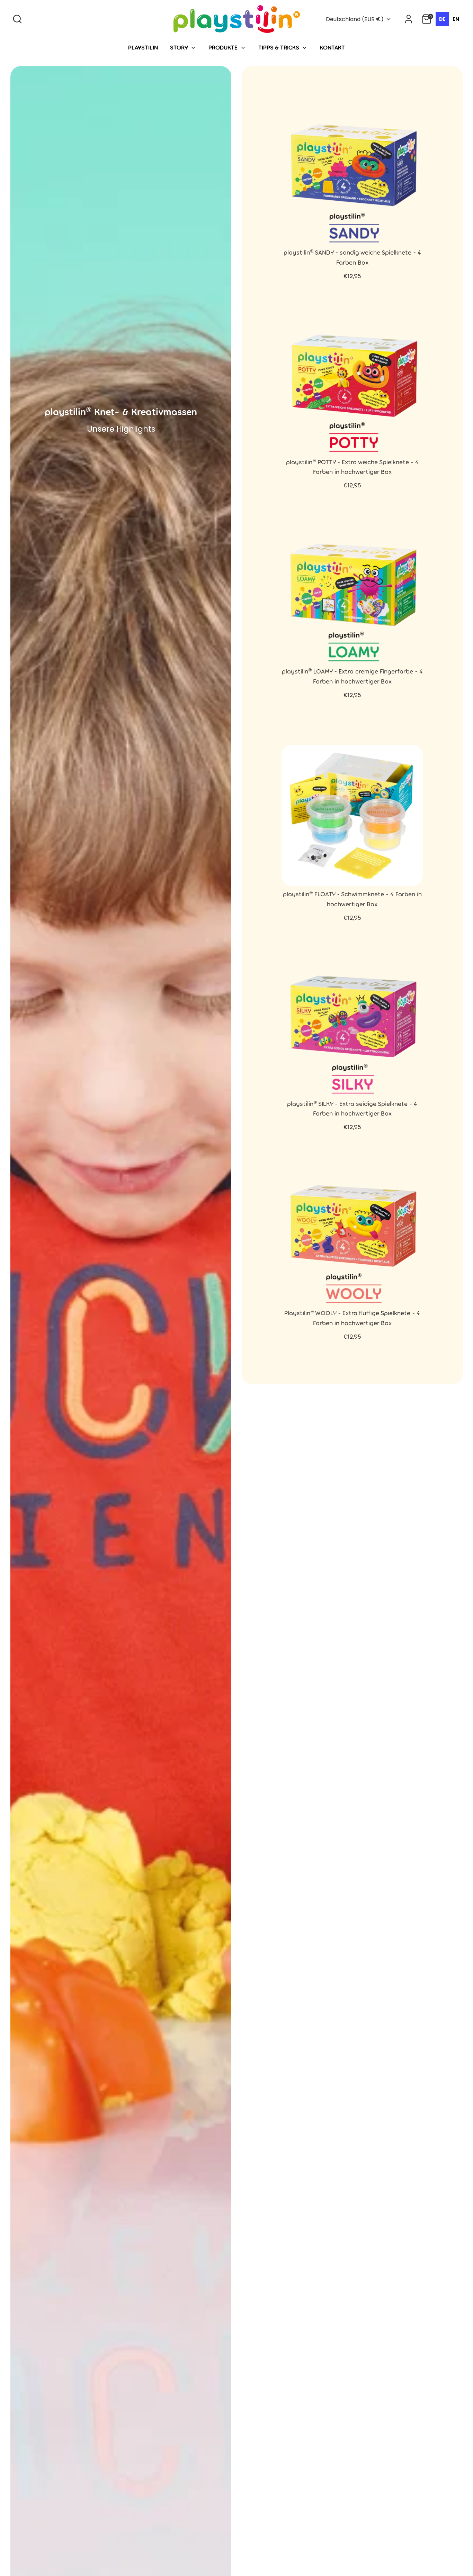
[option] (456, 19)
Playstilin (143, 47)
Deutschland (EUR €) (355, 19)
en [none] (456, 19)
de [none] (442, 19)
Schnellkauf (352, 232)
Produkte (224, 47)
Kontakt (332, 47)
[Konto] (409, 19)
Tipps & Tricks (279, 47)
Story (180, 47)
